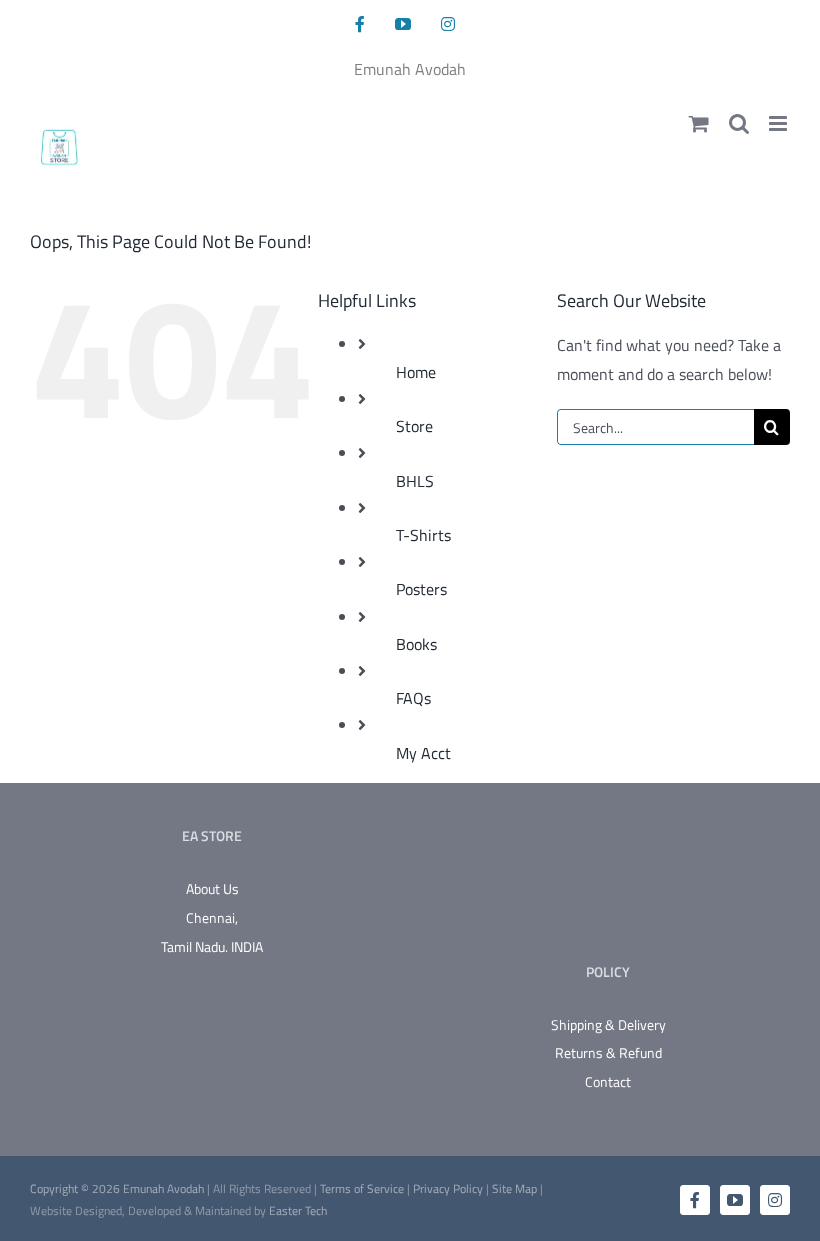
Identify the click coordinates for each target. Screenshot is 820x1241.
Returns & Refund (608, 1052)
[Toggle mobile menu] (779, 123)
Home (416, 372)
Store (414, 426)
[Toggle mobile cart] (699, 123)
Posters (421, 589)
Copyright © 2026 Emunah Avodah (118, 1188)
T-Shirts (423, 535)
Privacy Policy (448, 1188)
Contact (608, 1081)
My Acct (423, 753)
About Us (212, 888)
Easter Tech (298, 1210)
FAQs (413, 698)
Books (416, 644)
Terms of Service (363, 1188)
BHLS (415, 481)
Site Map (514, 1188)
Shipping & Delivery (608, 1024)
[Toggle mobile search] (739, 123)
